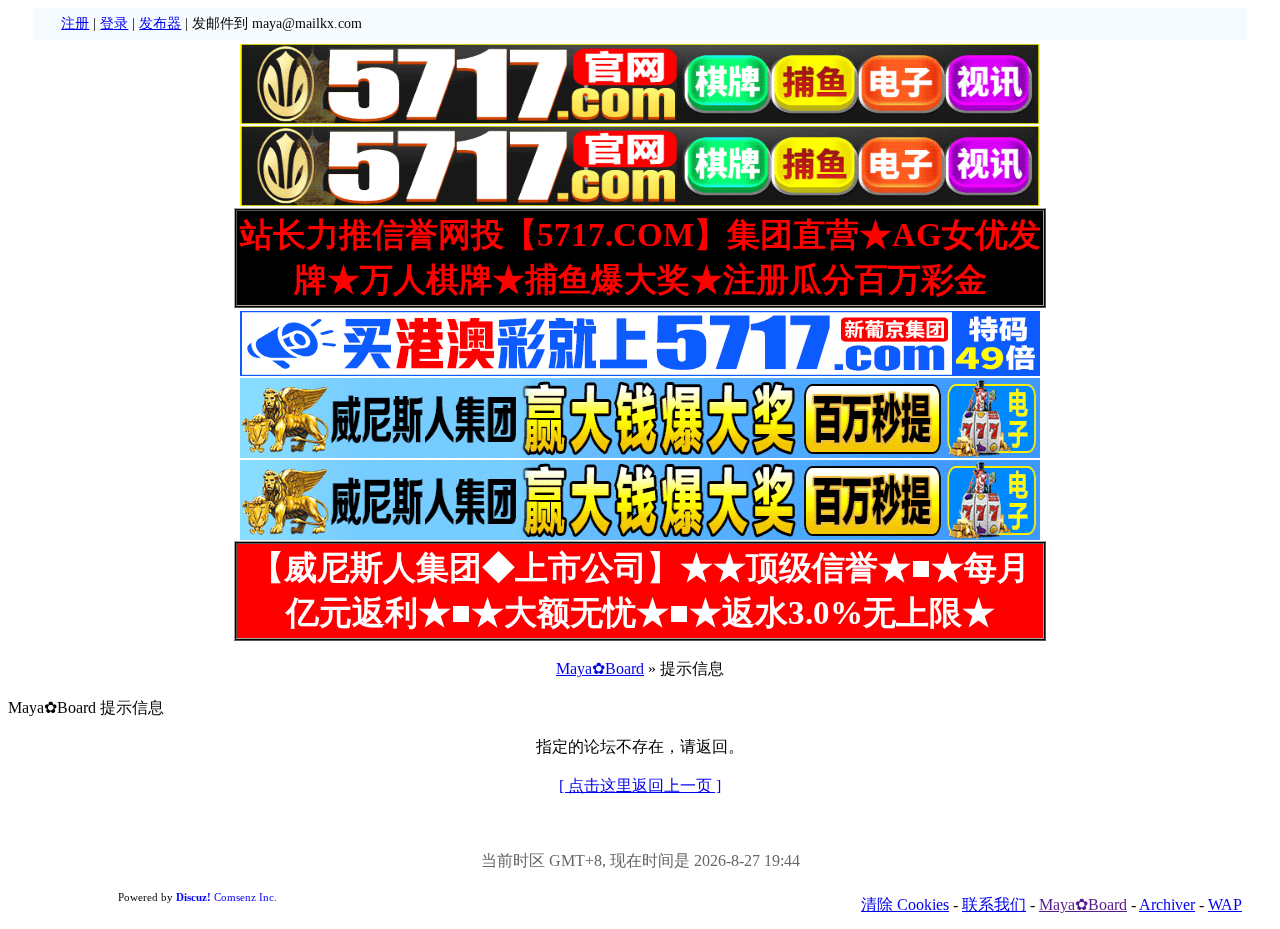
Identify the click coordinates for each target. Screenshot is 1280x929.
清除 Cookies (905, 904)
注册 (75, 23)
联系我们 (994, 904)
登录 (114, 23)
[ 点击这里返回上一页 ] (640, 785)
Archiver (1167, 904)
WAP (1225, 904)
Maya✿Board (600, 668)
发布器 (160, 23)
